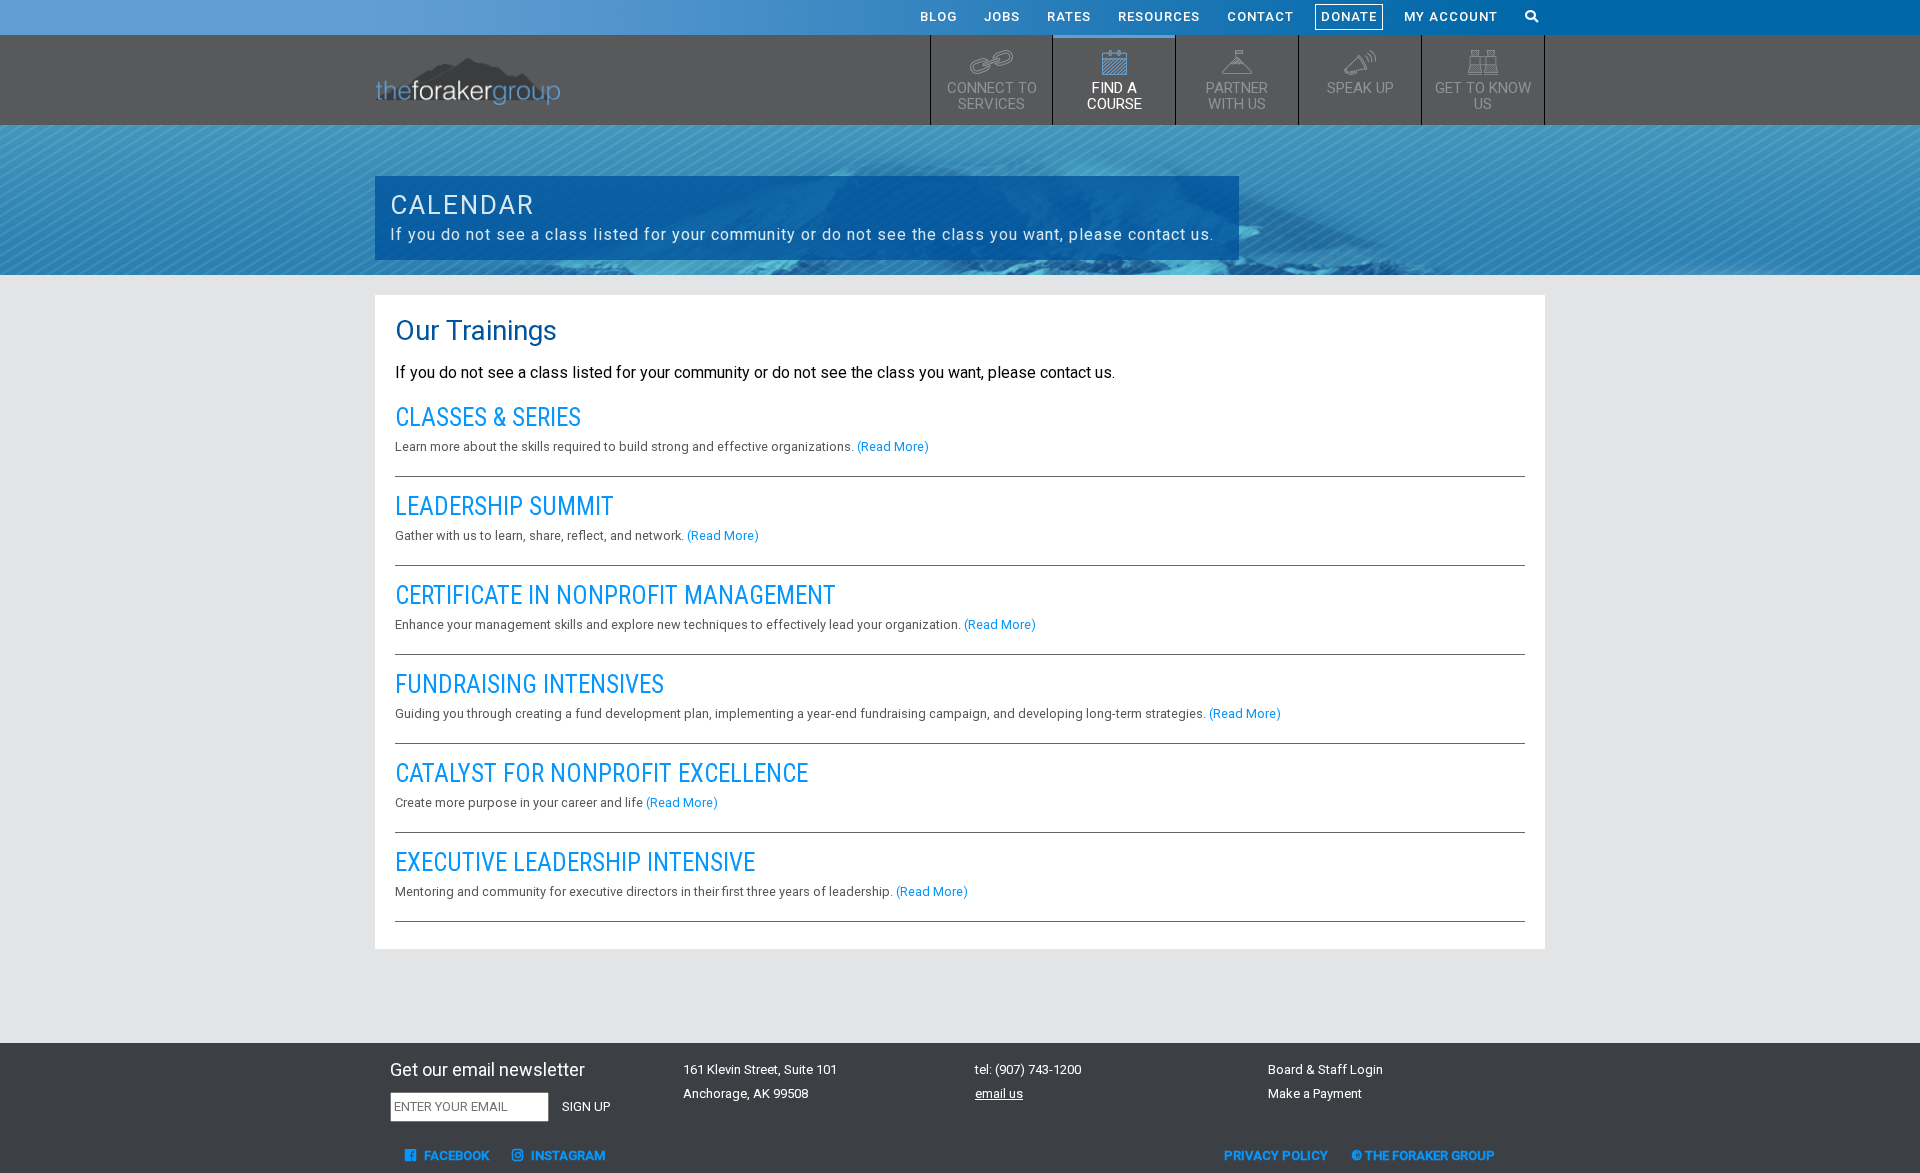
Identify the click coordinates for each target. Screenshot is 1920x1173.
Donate (1349, 16)
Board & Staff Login (1325, 1069)
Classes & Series (488, 417)
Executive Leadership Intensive (575, 862)
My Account (1451, 16)
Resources (1159, 16)
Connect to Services (992, 96)
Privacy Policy (1276, 1155)
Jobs (1002, 16)
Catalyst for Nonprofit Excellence (601, 773)
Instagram (566, 1155)
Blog (938, 16)
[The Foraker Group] (475, 80)
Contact (1260, 16)
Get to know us (1483, 96)
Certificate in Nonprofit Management (615, 595)
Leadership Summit (504, 506)
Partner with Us (1237, 96)
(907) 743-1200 (1038, 1069)
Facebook (455, 1155)
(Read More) (893, 446)
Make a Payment (1315, 1093)
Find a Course (1114, 96)
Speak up (1360, 88)
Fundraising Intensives (529, 684)
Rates (1069, 16)
